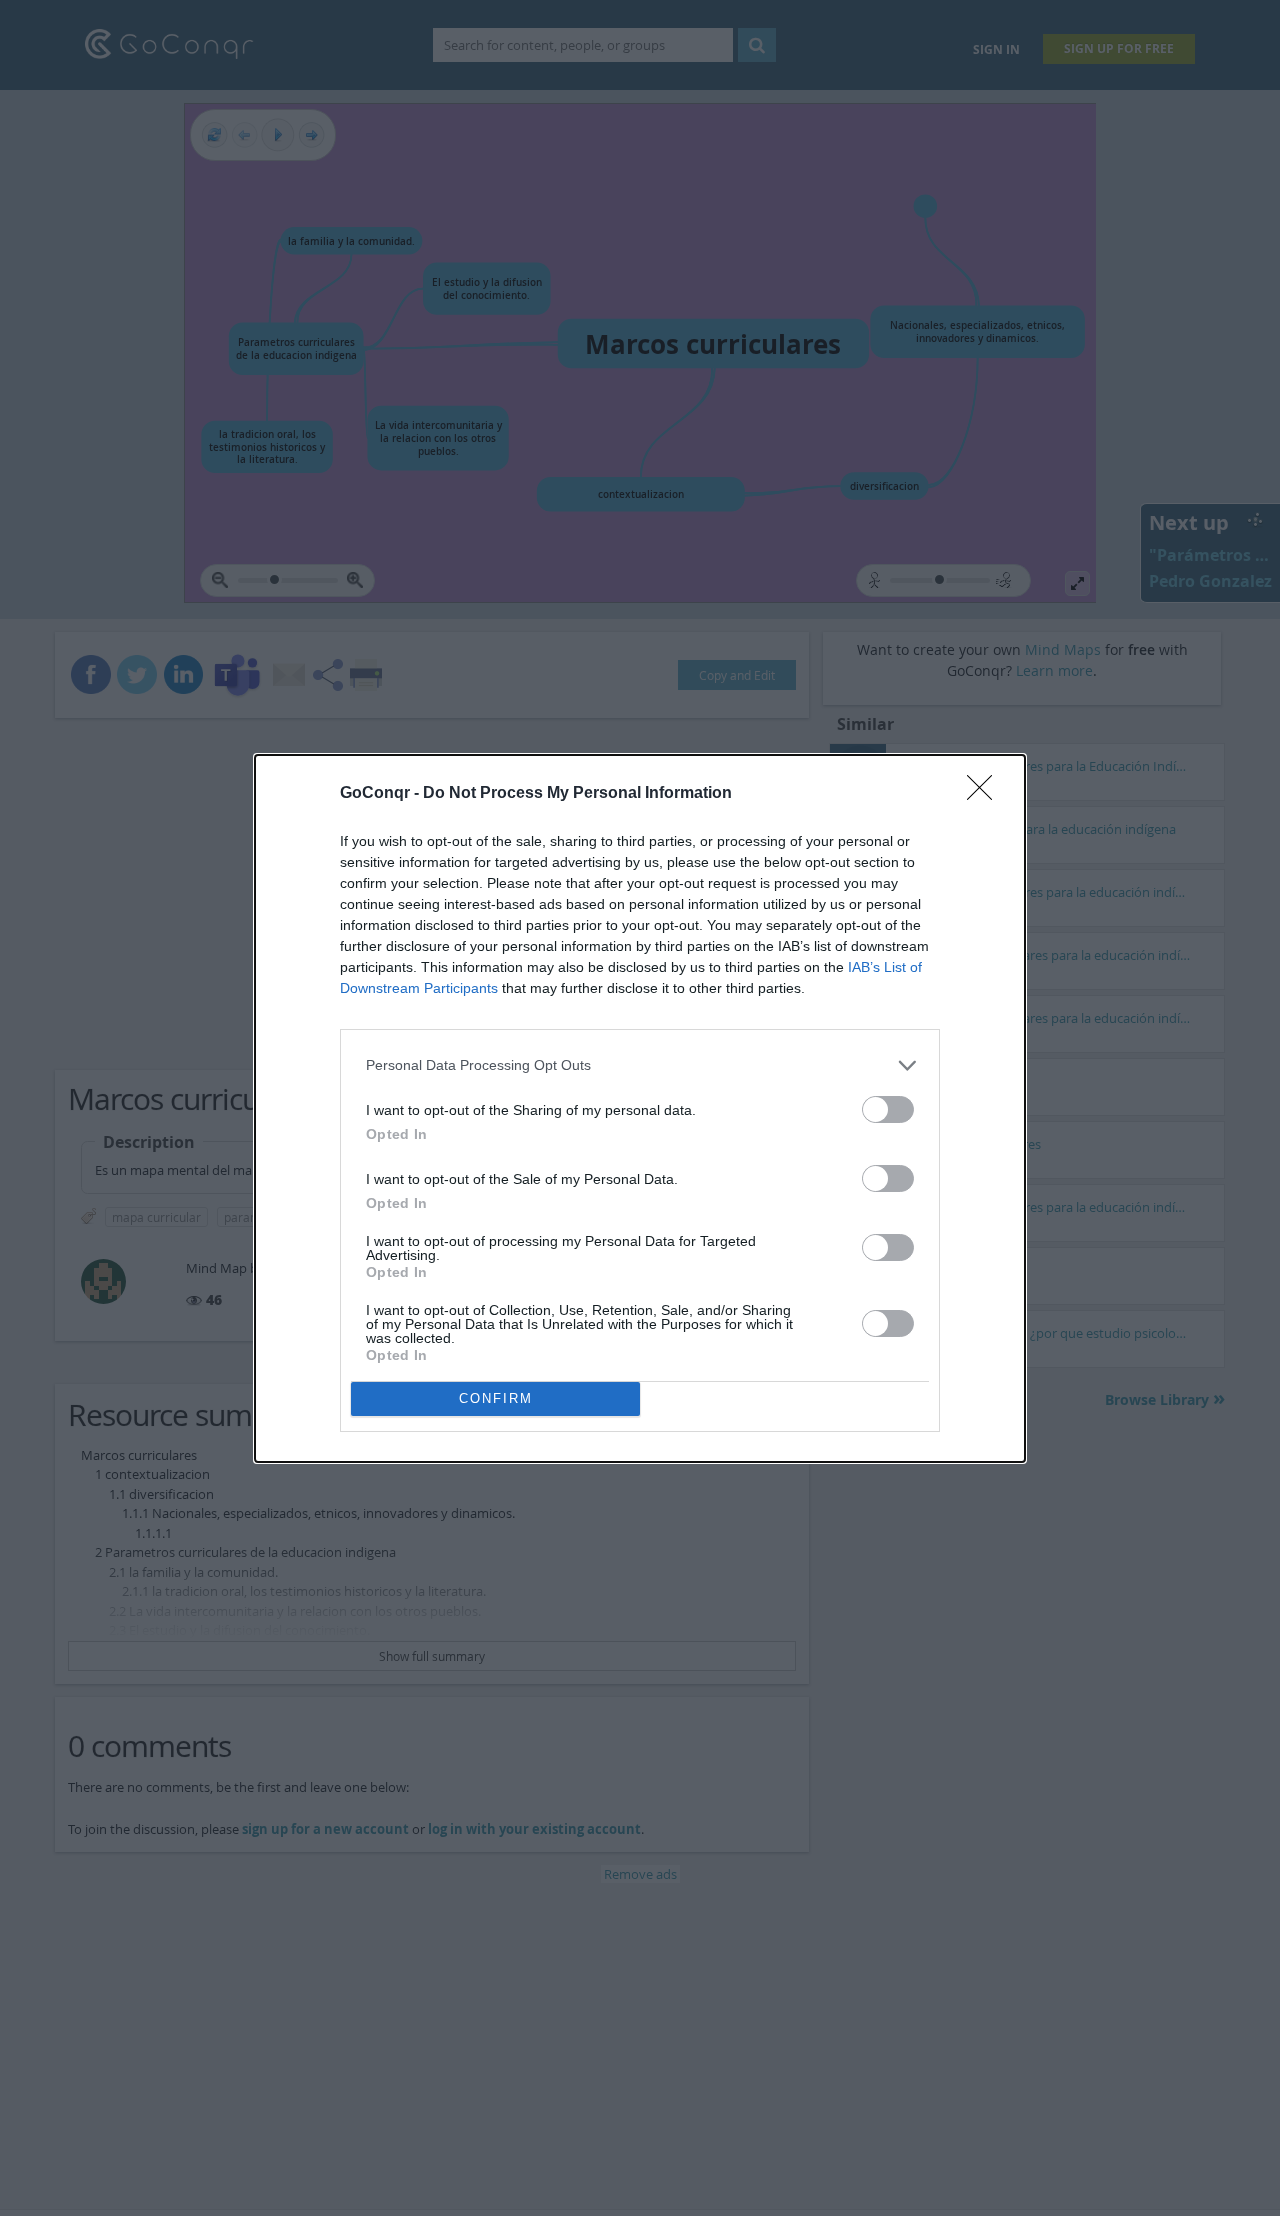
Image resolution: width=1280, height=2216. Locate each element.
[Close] (986, 794)
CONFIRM (496, 1398)
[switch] (888, 1109)
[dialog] (640, 1108)
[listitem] (640, 1065)
